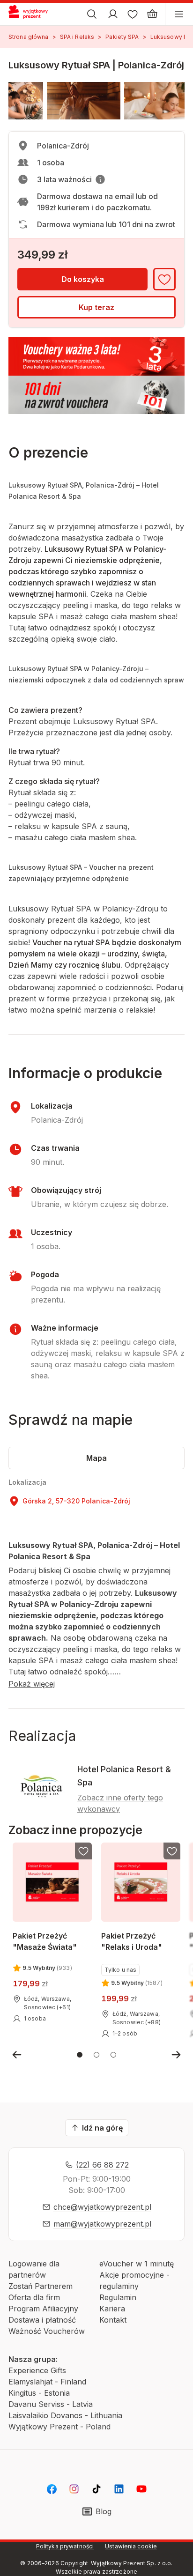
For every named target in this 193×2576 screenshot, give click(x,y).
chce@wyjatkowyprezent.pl (102, 2207)
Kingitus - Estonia (39, 2393)
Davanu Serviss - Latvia (51, 2404)
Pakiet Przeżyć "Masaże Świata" (45, 1941)
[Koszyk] (152, 14)
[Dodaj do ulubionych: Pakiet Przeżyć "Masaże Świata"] (83, 1851)
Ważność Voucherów (47, 2331)
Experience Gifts (37, 2370)
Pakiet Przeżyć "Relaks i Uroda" (132, 1941)
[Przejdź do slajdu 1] (80, 2055)
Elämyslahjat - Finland (47, 2382)
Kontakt (113, 2320)
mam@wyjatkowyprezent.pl (102, 2224)
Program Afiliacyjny (43, 2309)
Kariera (112, 2309)
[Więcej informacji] (100, 179)
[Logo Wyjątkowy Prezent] (32, 14)
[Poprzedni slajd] (17, 2055)
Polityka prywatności (65, 2546)
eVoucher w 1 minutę (137, 2264)
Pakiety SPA (122, 37)
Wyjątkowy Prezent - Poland (59, 2427)
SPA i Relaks (77, 37)
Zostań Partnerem (41, 2286)
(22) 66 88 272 (102, 2165)
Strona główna (29, 37)
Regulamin (118, 2297)
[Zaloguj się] (113, 14)
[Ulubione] (133, 14)
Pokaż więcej (32, 1684)
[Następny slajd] (176, 2055)
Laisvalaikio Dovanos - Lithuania (65, 2415)
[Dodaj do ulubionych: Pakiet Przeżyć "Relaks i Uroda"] (171, 1851)
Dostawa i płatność (42, 2320)
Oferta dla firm (34, 2297)
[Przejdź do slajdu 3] (113, 2055)
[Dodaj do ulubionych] (164, 279)
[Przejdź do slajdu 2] (96, 2055)
